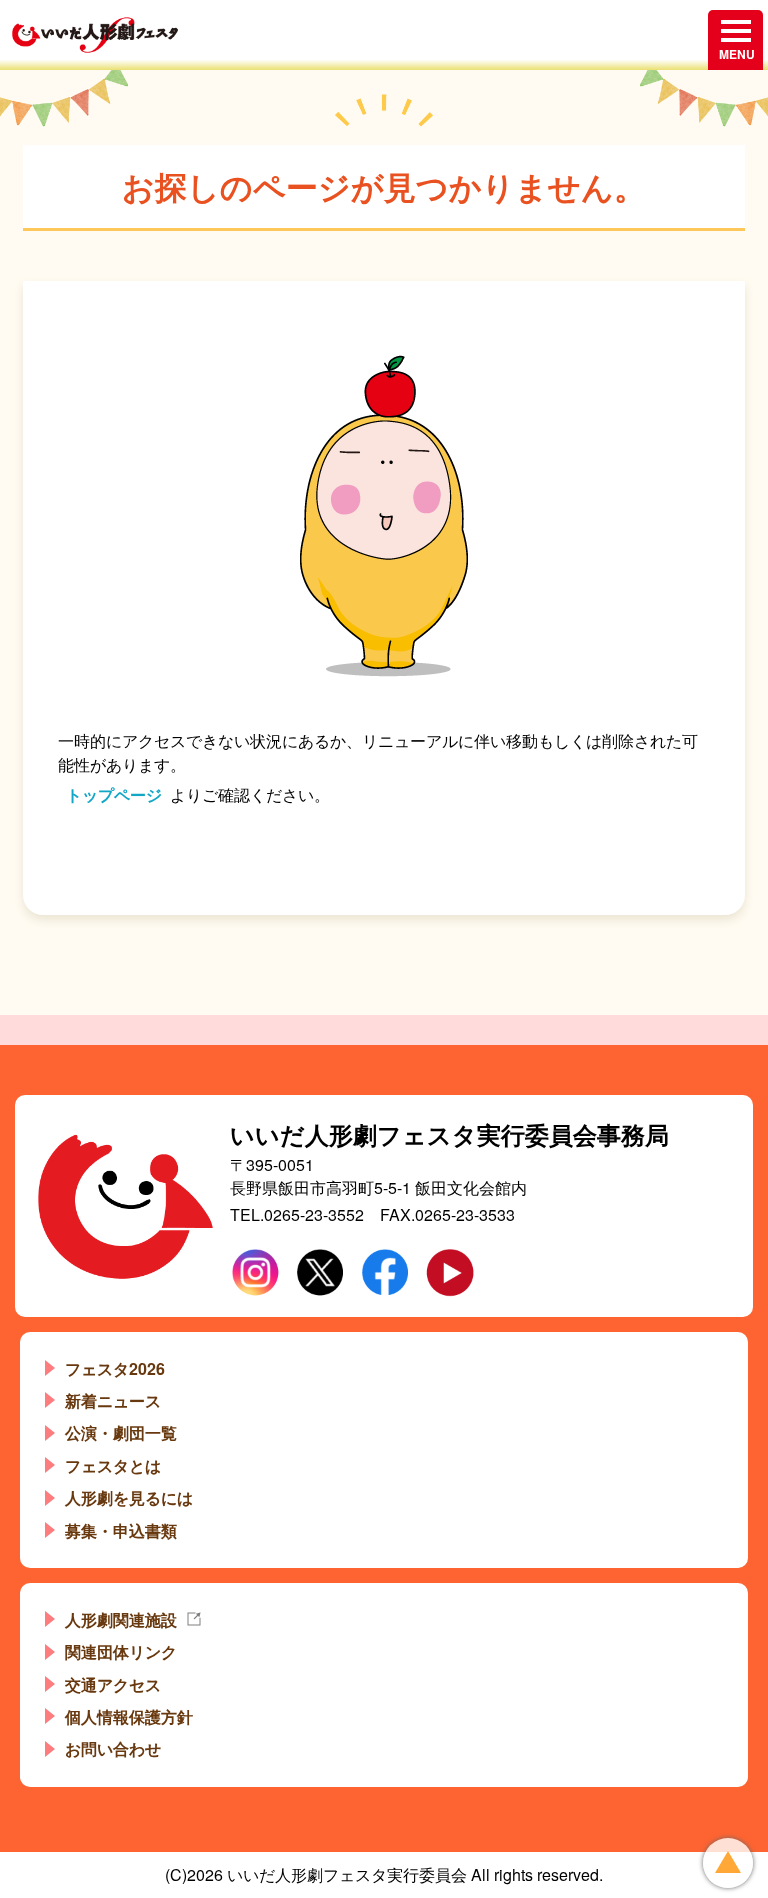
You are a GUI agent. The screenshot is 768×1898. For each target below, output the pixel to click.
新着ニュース (113, 1400)
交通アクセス (113, 1684)
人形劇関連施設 (121, 1619)
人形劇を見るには (129, 1497)
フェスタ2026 (115, 1368)
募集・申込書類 (121, 1530)
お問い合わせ (113, 1748)
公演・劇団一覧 (121, 1432)
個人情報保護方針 (129, 1716)
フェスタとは (113, 1465)
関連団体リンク (121, 1651)
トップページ (114, 794)
